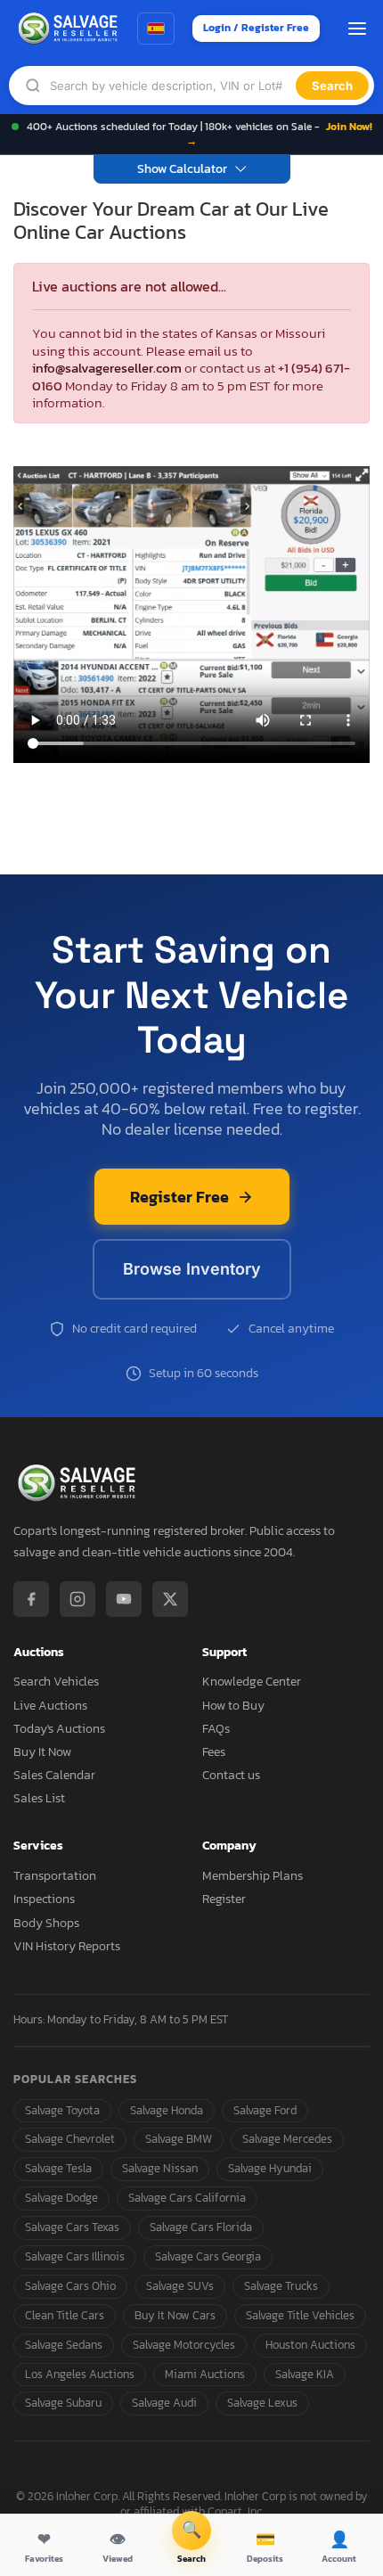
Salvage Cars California (187, 2198)
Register (224, 1899)
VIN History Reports (67, 1946)
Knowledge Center (252, 1682)
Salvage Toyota (62, 2110)
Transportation (55, 1876)
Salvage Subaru (63, 2403)
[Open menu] (357, 29)
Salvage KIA (305, 2374)
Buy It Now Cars (175, 2315)
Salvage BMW (179, 2139)
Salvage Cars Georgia (208, 2256)
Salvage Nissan (160, 2168)
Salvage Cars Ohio (70, 2286)
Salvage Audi (164, 2403)
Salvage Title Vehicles (300, 2315)
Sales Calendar (54, 1775)
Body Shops (46, 1923)
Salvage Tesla (58, 2168)
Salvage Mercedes (287, 2139)
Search (332, 86)
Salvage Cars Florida (201, 2227)
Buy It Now (42, 1752)
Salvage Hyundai (270, 2168)
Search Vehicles (56, 1682)
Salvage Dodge (61, 2198)
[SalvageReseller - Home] (70, 29)
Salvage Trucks (281, 2286)
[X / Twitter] (170, 1599)
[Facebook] (31, 1599)
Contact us (231, 1775)
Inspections (44, 1899)
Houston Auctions (310, 2345)
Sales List (39, 1798)
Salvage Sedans (64, 2345)
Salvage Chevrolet (70, 2139)
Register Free (179, 1197)
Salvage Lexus (262, 2403)
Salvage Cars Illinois (75, 2256)
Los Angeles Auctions (80, 2374)
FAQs (216, 1729)
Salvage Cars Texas (72, 2227)
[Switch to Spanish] (156, 29)
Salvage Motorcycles (184, 2345)
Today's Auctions (59, 1729)
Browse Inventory (192, 1269)
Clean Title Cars (65, 2315)
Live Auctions (50, 1706)
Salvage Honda (167, 2110)
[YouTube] (124, 1599)
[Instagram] (77, 1599)
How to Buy (233, 1706)
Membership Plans (253, 1876)
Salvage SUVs (180, 2286)
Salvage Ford (265, 2110)
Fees (214, 1752)
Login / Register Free (256, 28)
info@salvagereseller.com (107, 368)
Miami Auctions (205, 2374)
